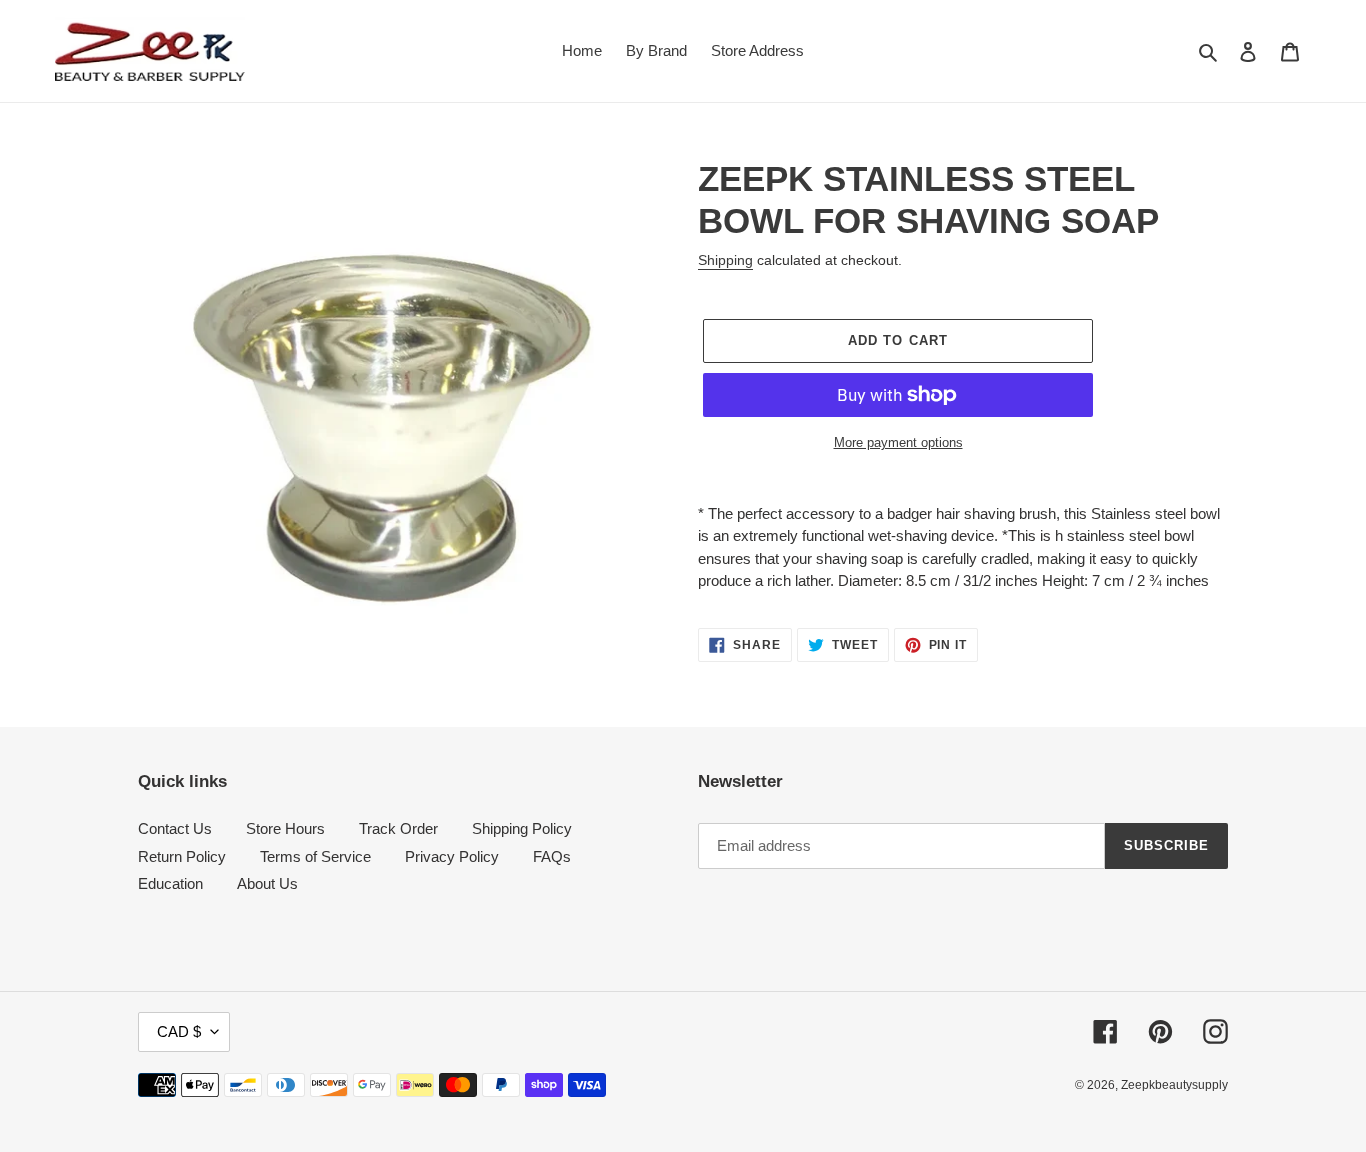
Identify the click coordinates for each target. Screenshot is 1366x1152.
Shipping (725, 260)
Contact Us (175, 828)
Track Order (398, 828)
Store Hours (285, 828)
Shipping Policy (522, 828)
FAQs (552, 856)
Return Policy (182, 856)
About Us (267, 883)
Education (170, 883)
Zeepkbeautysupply (1174, 1085)
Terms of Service (315, 856)
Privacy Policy (452, 856)
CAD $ (179, 1031)
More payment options (898, 442)
